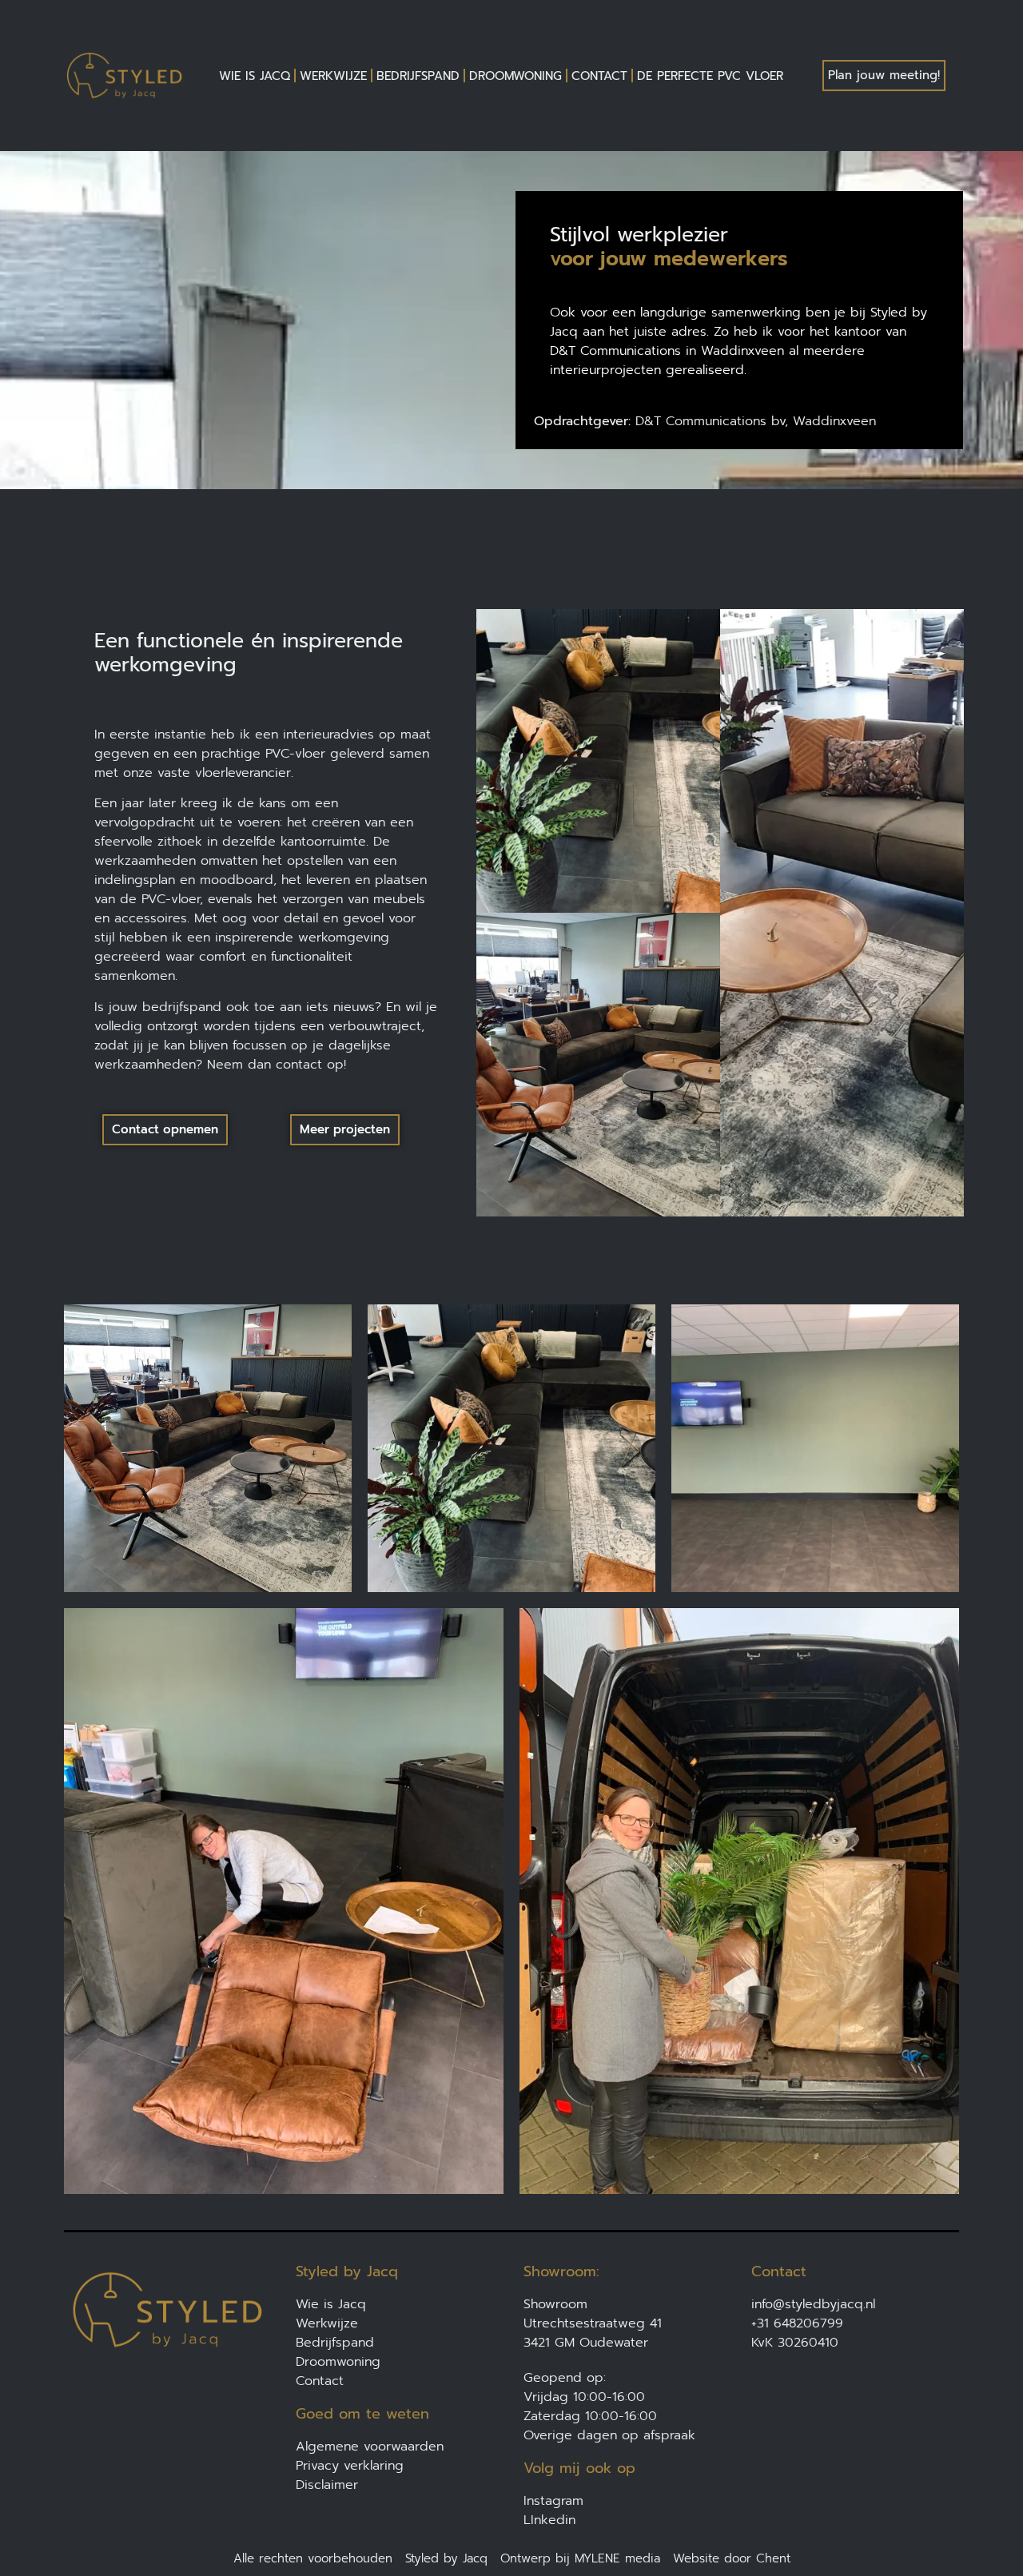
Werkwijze (333, 76)
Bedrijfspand (418, 76)
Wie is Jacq (255, 76)
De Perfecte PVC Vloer (710, 76)
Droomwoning (515, 76)
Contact (599, 76)
